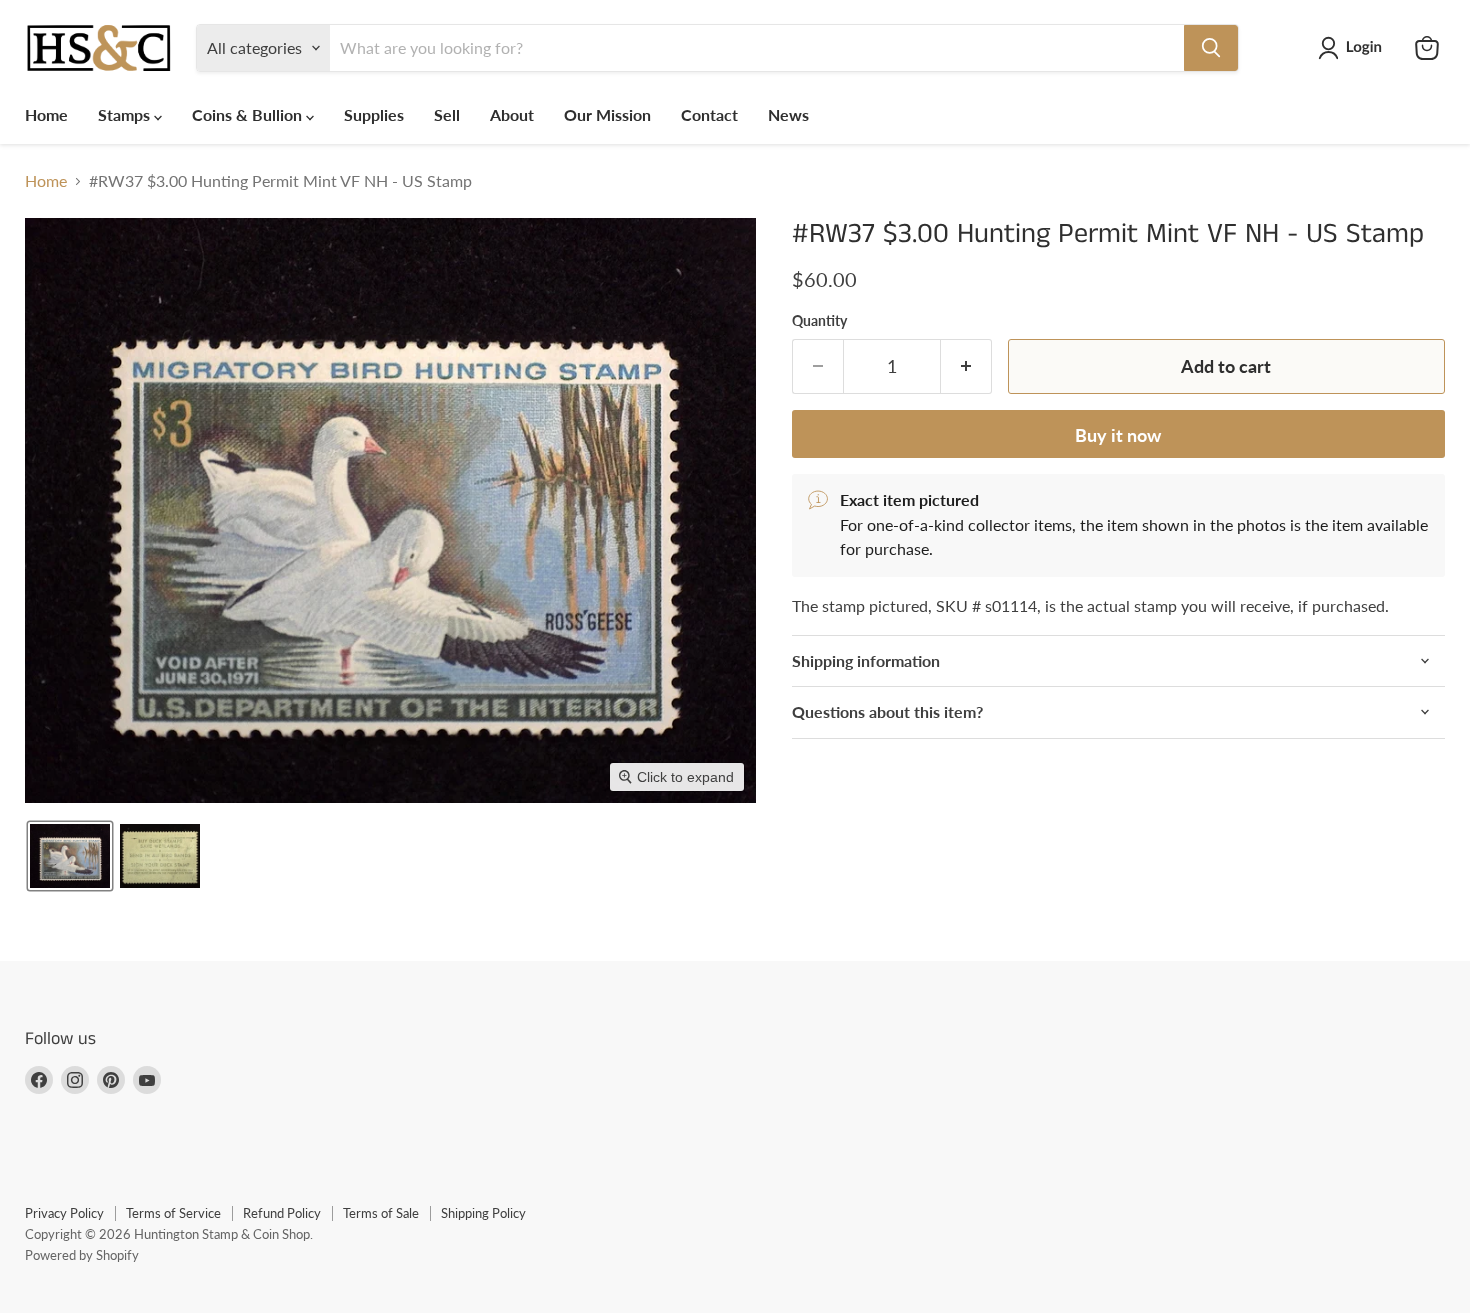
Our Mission (607, 114)
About (512, 114)
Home (46, 114)
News (788, 114)
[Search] (1211, 48)
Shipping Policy (483, 1213)
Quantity (819, 321)
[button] (1354, 48)
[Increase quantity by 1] (966, 366)
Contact (709, 114)
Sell (447, 114)
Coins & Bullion (249, 114)
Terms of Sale (381, 1213)
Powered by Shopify (82, 1255)
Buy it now (1118, 435)
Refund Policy (282, 1213)
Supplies (374, 114)
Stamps (126, 114)
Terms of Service (173, 1213)
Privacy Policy (64, 1213)
